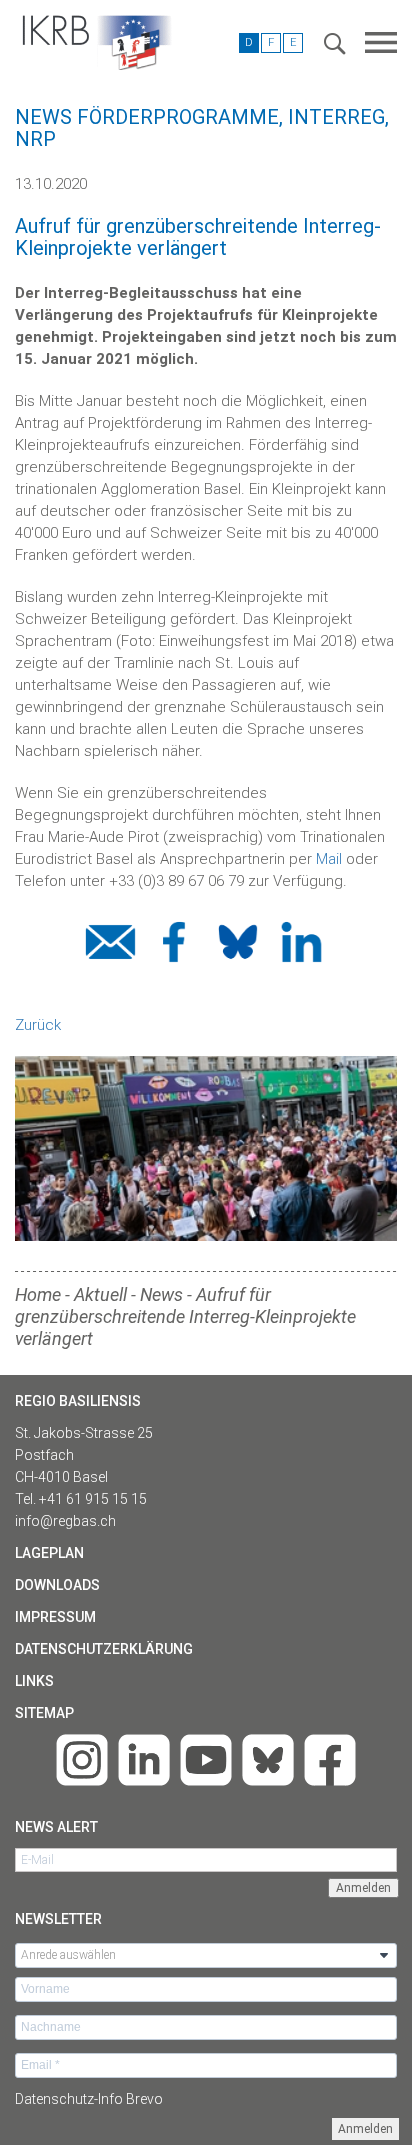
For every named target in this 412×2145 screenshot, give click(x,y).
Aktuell (100, 1294)
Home (38, 1294)
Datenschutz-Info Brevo (89, 2099)
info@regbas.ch (65, 1521)
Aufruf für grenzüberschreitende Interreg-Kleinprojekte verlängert (185, 1316)
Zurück (38, 1025)
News (161, 1294)
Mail (329, 859)
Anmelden (365, 2129)
